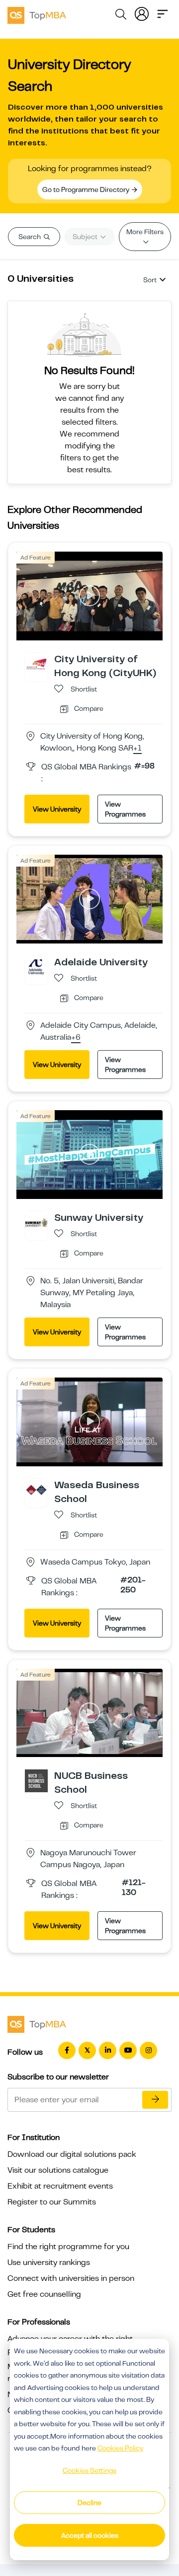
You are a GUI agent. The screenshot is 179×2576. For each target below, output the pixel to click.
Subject (86, 237)
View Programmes (125, 809)
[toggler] (163, 13)
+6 (76, 1038)
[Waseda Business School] (36, 1489)
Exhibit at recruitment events (60, 2186)
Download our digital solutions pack (72, 2154)
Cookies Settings (89, 2470)
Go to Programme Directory (87, 189)
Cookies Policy (120, 2448)
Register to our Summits (52, 2202)
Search (30, 237)
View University (57, 809)
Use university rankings (49, 2262)
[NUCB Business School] (36, 1780)
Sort (150, 280)
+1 (137, 749)
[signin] (142, 13)
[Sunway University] (36, 1222)
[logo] (37, 14)
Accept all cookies (90, 2535)
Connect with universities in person (71, 2278)
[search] (121, 16)
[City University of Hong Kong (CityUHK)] (36, 664)
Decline (89, 2503)
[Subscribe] (155, 2100)
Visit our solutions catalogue (58, 2170)
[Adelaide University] (36, 967)
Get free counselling (44, 2294)
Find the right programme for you (68, 2247)
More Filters (145, 232)
